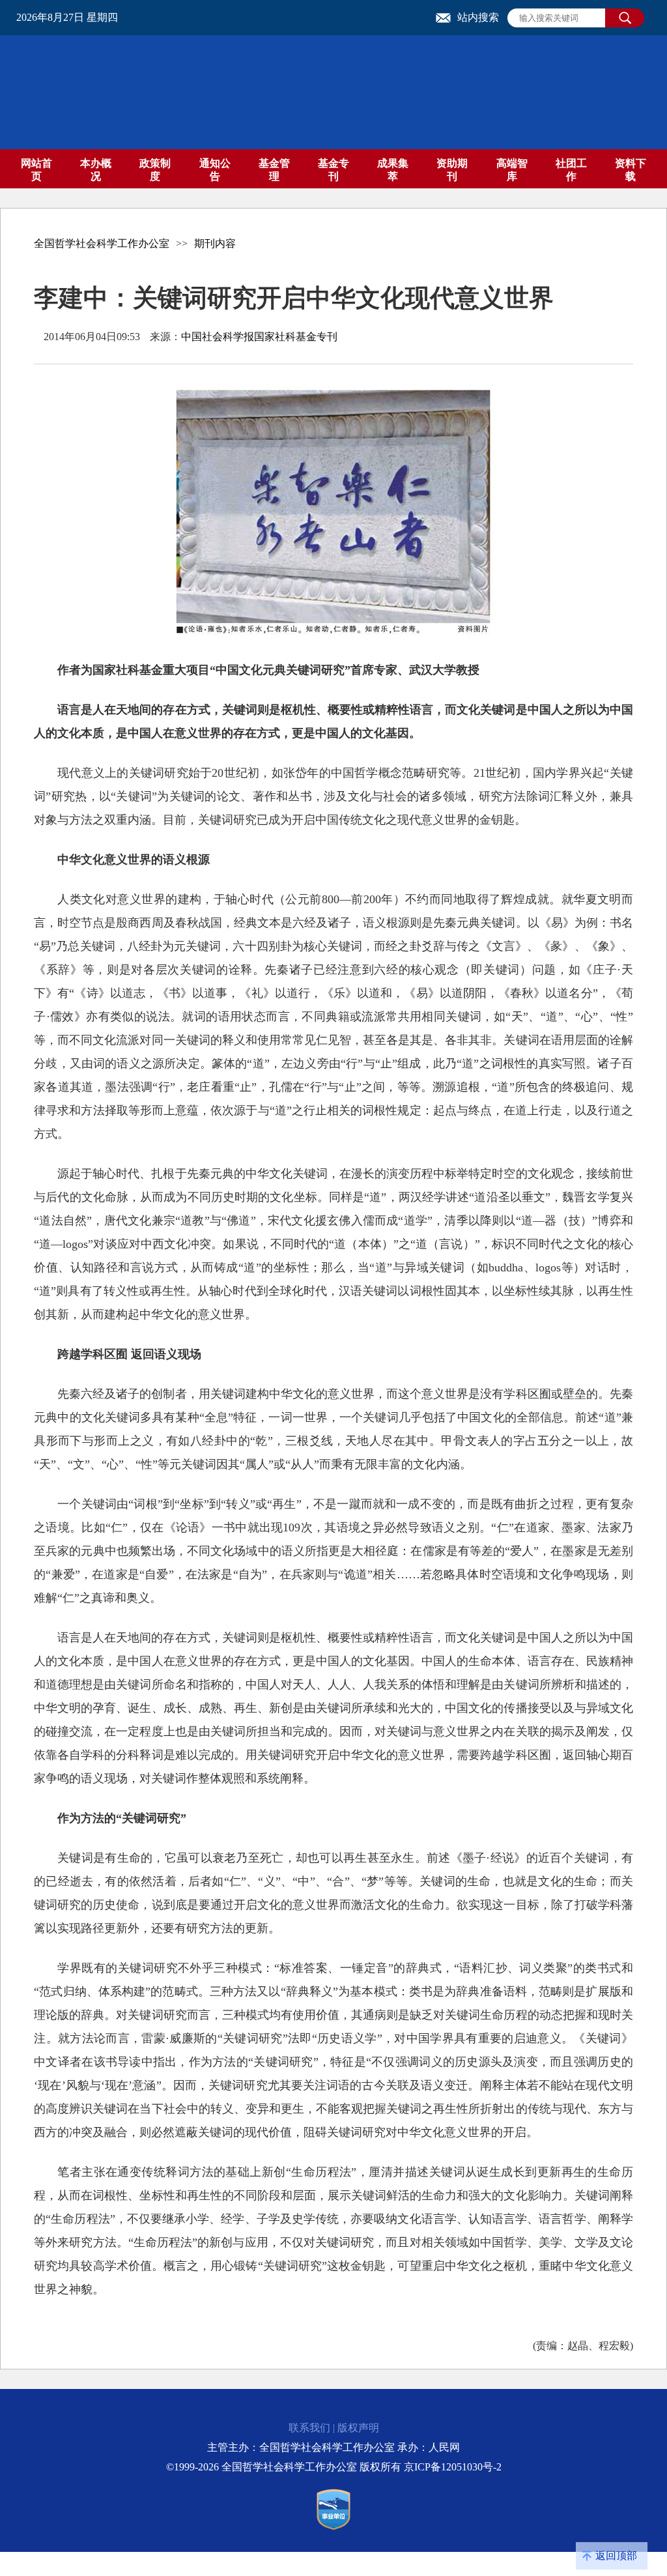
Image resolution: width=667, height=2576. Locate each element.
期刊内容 (215, 243)
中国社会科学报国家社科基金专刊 (259, 337)
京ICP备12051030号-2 (453, 2467)
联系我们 (309, 2428)
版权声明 (358, 2428)
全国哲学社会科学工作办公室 (102, 243)
